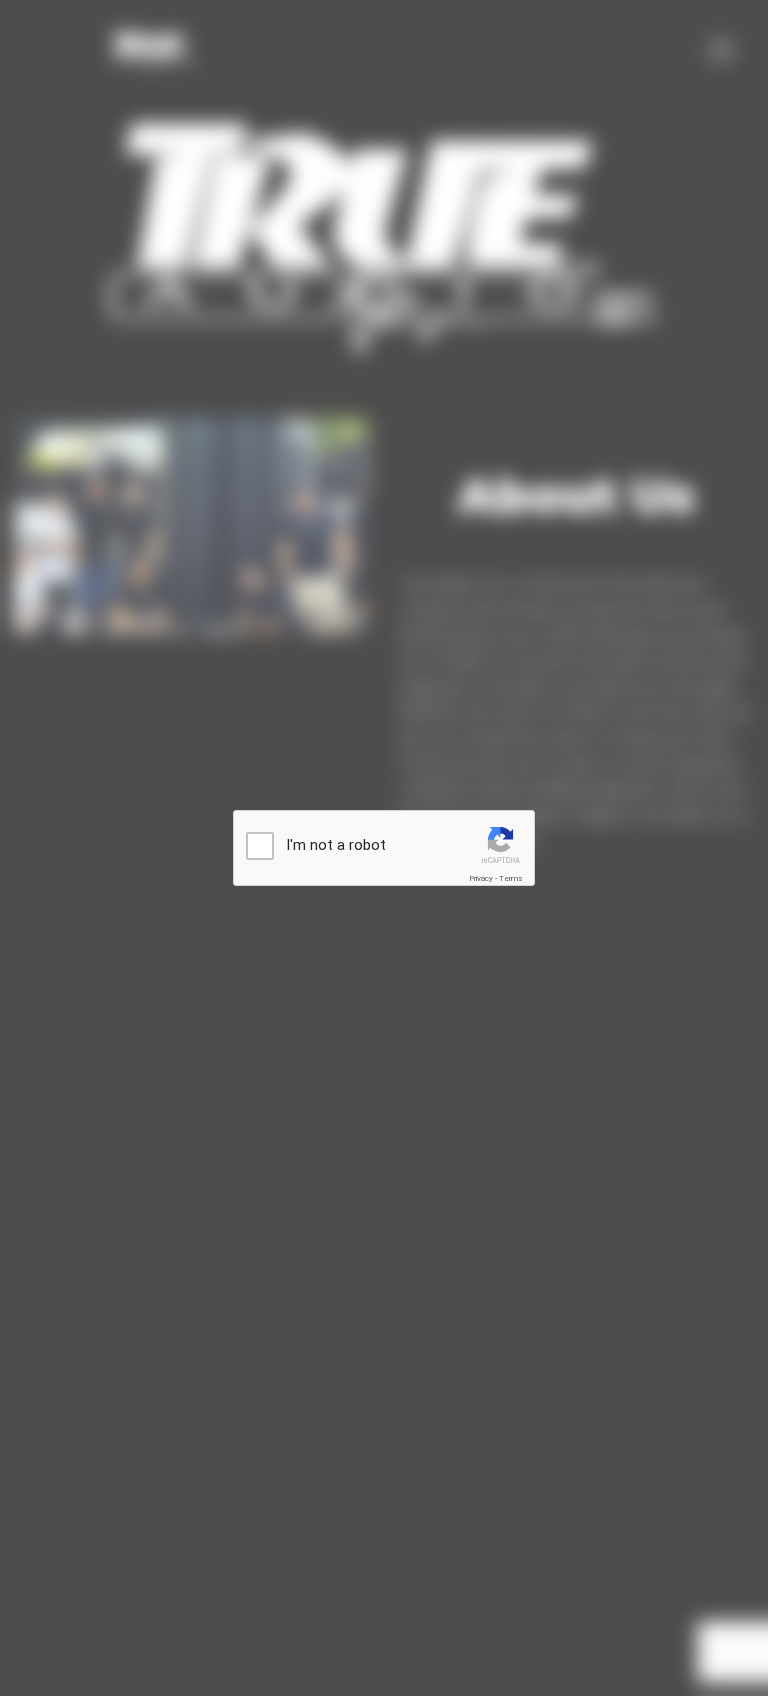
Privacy (481, 878)
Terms (511, 878)
